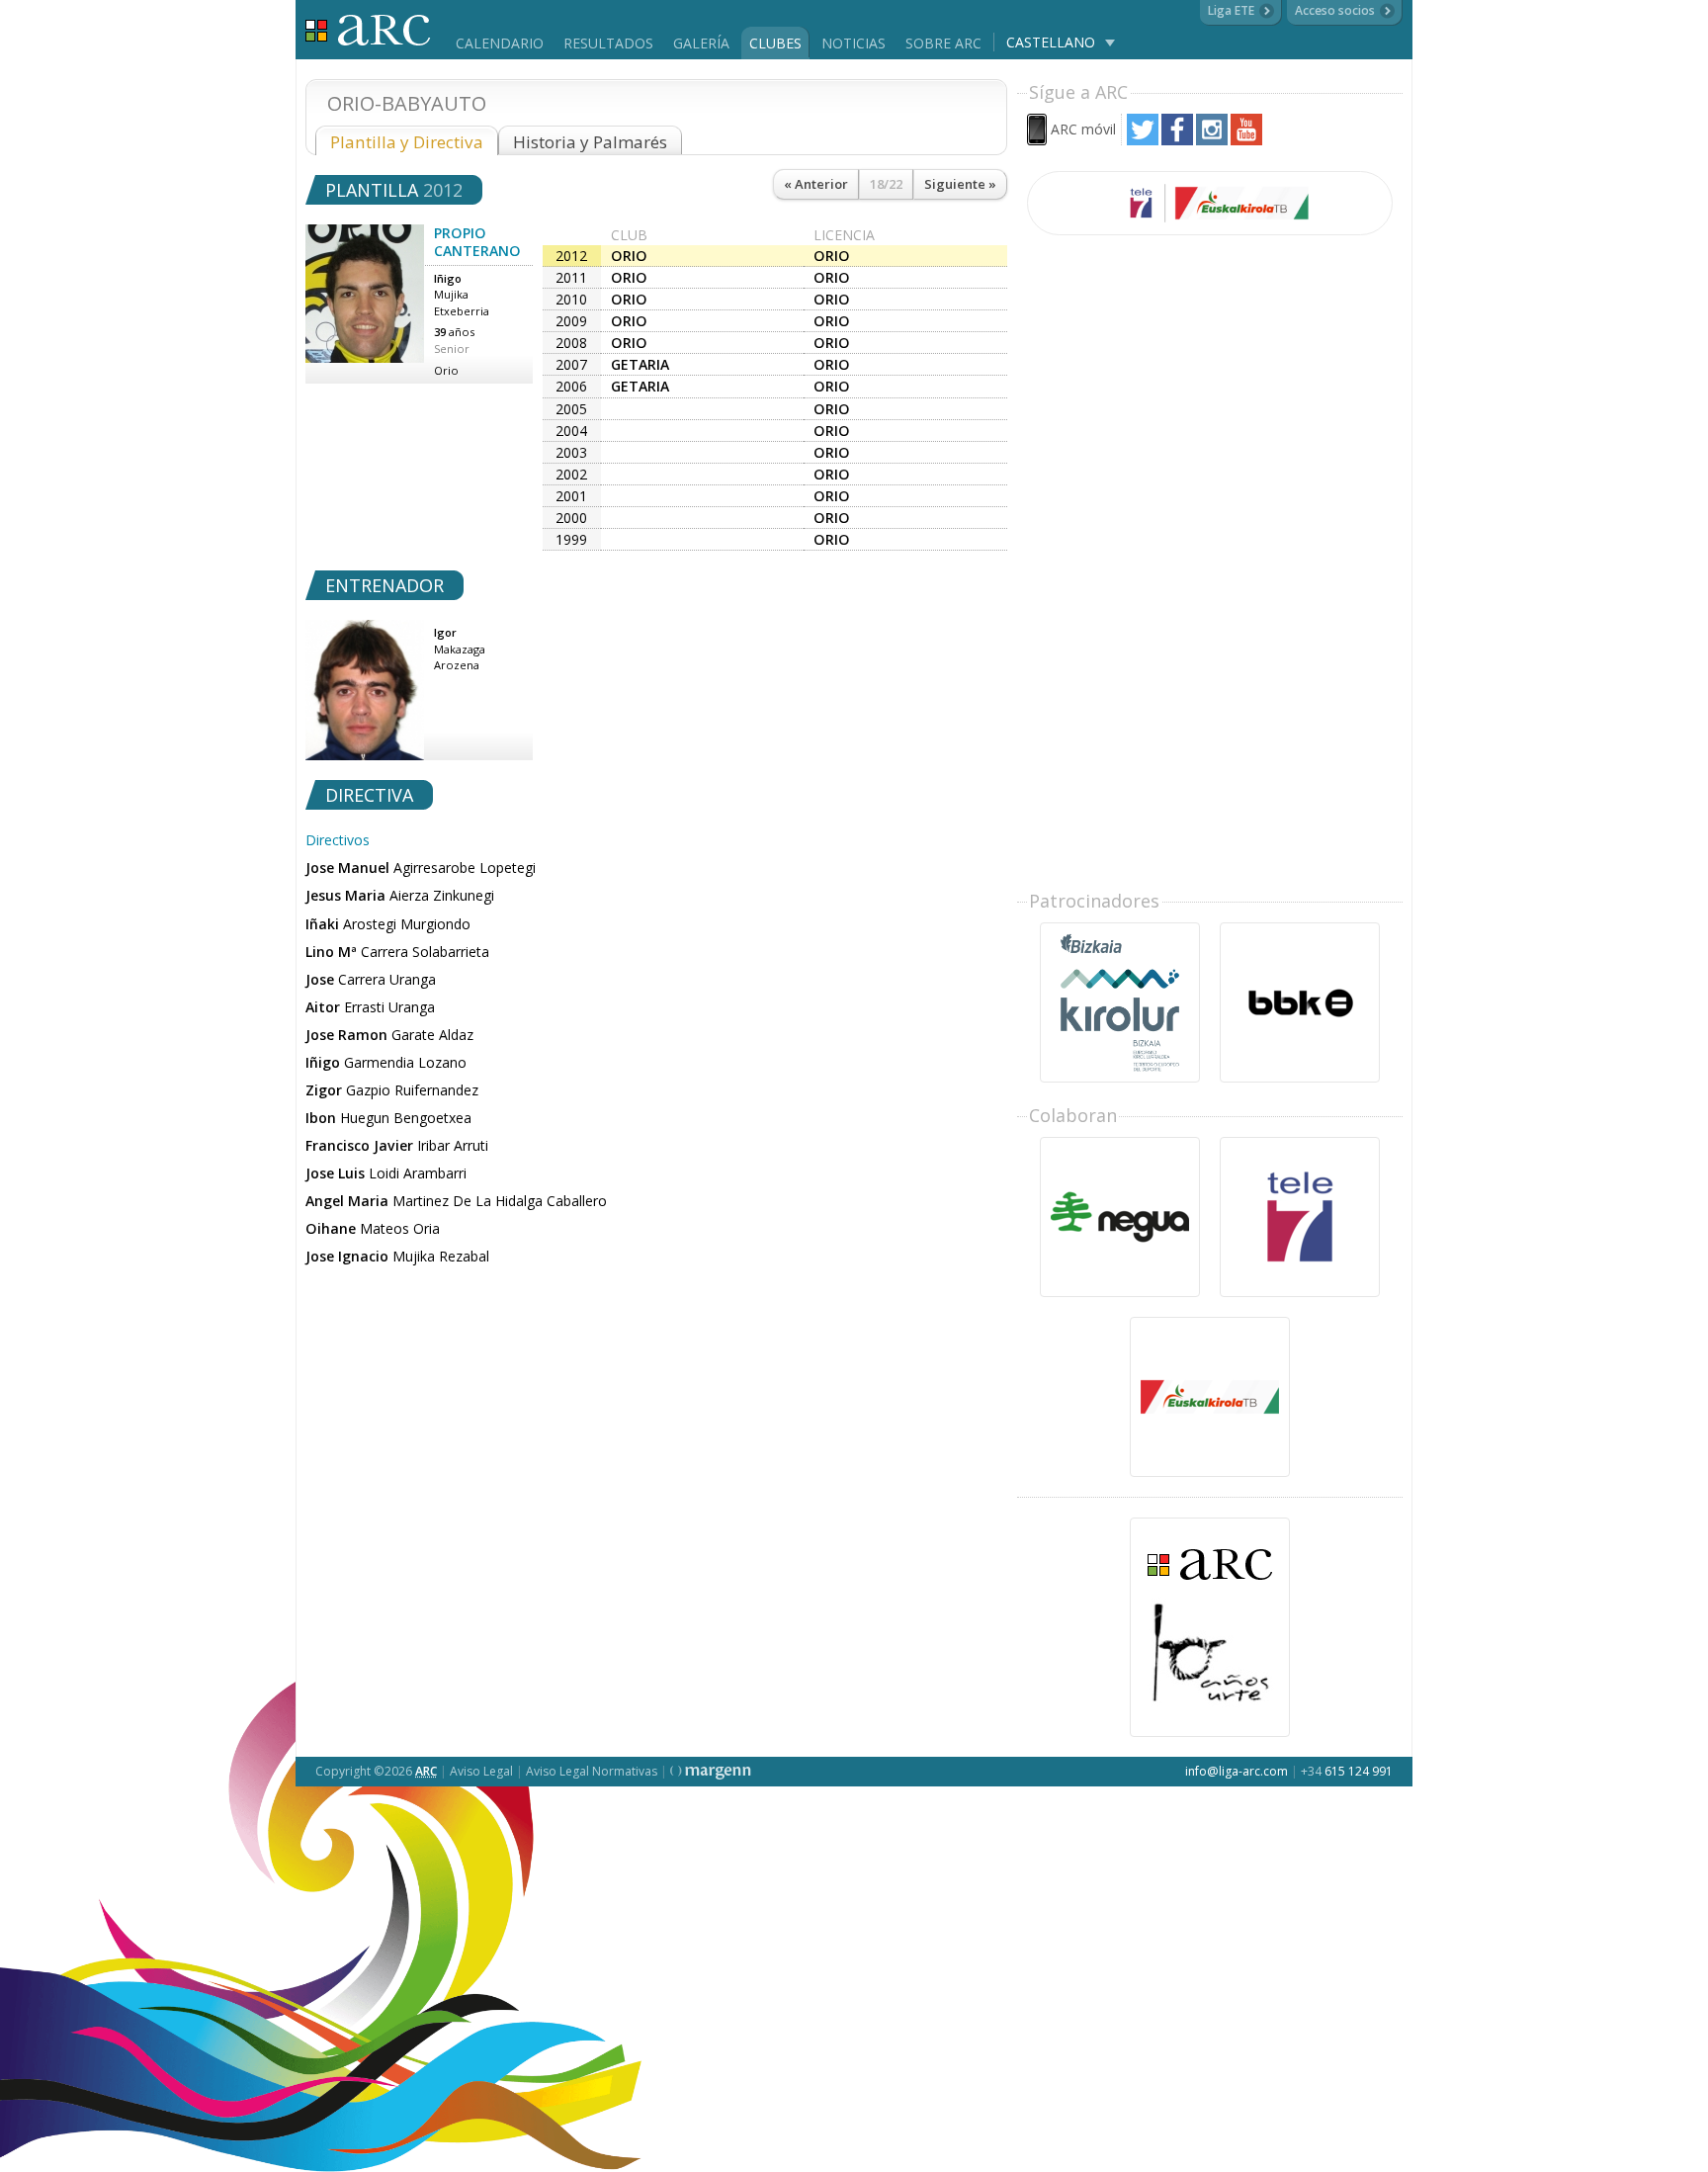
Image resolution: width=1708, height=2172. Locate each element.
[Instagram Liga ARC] (1212, 140)
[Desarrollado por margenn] (711, 1771)
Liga (368, 30)
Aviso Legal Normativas (592, 1771)
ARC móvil (1083, 129)
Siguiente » (960, 184)
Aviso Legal (481, 1771)
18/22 (886, 184)
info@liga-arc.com (1237, 1771)
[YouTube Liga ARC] (1246, 140)
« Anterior (816, 184)
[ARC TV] (1210, 203)
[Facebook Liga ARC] (1177, 140)
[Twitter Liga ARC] (1143, 140)
